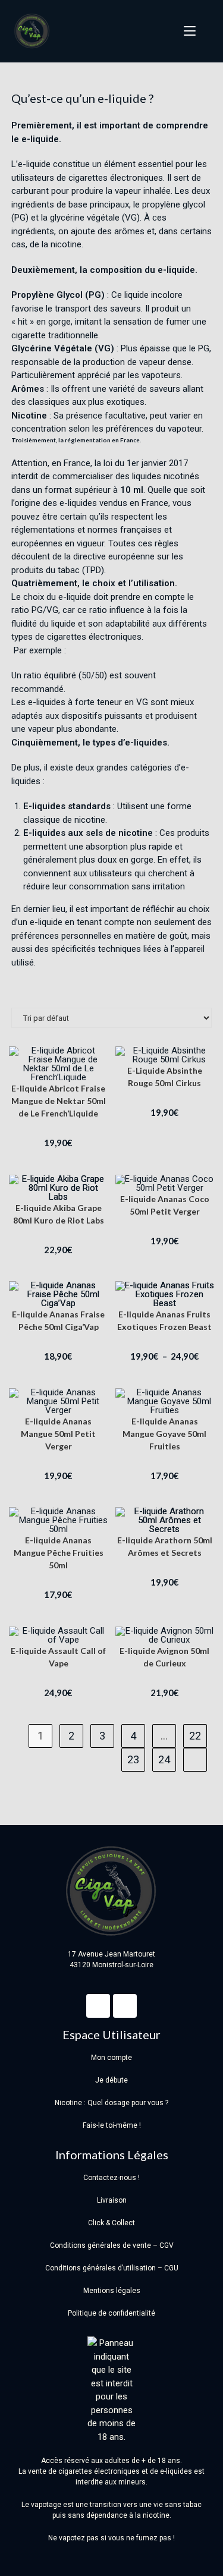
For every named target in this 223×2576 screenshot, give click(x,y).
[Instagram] (125, 2006)
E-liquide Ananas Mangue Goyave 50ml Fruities (164, 1434)
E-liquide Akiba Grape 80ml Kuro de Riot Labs (59, 1214)
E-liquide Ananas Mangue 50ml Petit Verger (58, 1434)
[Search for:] (205, 31)
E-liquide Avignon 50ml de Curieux (164, 1657)
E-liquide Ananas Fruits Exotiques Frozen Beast (164, 1320)
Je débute (111, 2080)
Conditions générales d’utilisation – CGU (112, 2268)
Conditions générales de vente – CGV (112, 2245)
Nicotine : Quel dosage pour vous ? (111, 2103)
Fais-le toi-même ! (112, 2125)
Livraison (112, 2200)
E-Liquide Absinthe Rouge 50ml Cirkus (165, 1077)
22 (195, 1736)
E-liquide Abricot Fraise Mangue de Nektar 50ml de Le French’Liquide (59, 1101)
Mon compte (111, 2058)
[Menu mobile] (186, 31)
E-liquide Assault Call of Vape (58, 1657)
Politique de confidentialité (111, 2313)
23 (133, 1759)
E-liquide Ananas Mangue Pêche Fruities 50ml (59, 1553)
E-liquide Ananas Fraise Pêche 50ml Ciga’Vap (58, 1320)
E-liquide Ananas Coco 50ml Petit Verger (165, 1205)
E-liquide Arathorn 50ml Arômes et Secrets (165, 1546)
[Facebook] (98, 2006)
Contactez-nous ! (111, 2178)
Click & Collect (111, 2223)
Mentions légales (112, 2291)
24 (164, 1759)
